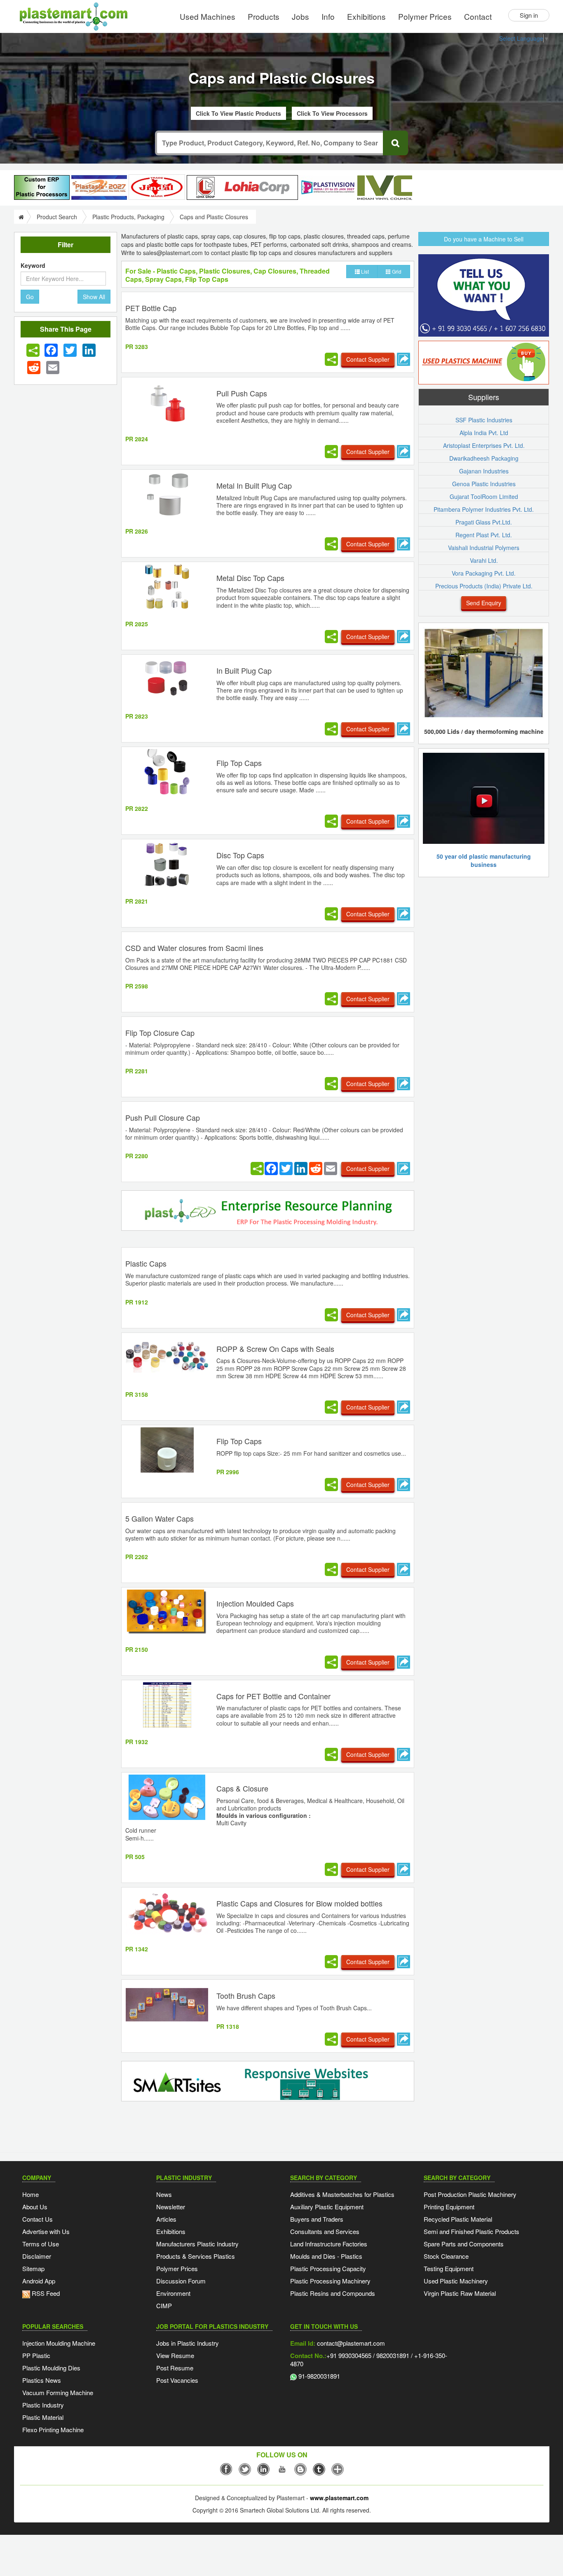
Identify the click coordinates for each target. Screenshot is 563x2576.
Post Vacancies (177, 2380)
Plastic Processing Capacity (328, 2268)
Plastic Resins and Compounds (333, 2293)
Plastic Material (43, 2417)
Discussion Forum (181, 2281)
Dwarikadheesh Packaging (484, 458)
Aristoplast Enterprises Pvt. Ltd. (484, 445)
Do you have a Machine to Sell (484, 239)
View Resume (175, 2355)
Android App (39, 2281)
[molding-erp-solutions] (268, 1212)
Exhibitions (366, 16)
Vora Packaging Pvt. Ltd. (484, 573)
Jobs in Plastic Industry (188, 2343)
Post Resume (175, 2368)
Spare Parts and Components (464, 2244)
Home (30, 2194)
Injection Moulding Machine (59, 2343)
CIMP (164, 2306)
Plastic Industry (43, 2405)
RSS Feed (45, 2293)
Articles (166, 2219)
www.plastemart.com (339, 2498)
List (364, 271)
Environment (173, 2293)
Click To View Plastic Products (238, 113)
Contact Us (38, 2219)
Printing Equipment (449, 2207)
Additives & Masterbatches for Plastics (342, 2194)
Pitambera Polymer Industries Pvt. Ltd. (484, 509)
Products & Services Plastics (196, 2256)
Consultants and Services (325, 2231)
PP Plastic (36, 2355)
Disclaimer (37, 2256)
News (164, 2194)
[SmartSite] (268, 2082)
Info (328, 16)
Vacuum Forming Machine (58, 2392)
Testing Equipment (449, 2268)
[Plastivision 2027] (327, 188)
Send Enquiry (484, 603)
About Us (35, 2207)
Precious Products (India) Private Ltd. (484, 586)
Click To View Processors (332, 113)
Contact (478, 16)
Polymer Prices (425, 16)
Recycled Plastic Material (458, 2219)
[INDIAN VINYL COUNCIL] (385, 187)
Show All (94, 297)
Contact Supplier (368, 359)
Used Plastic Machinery (456, 2281)
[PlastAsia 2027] (99, 187)
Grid (396, 271)
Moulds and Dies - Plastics (326, 2256)
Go (30, 297)
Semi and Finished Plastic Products (472, 2231)
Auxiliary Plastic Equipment (327, 2207)
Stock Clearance (446, 2256)
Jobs (300, 16)
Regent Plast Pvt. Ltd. (484, 535)
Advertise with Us (46, 2231)
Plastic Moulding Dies (51, 2368)
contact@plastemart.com (350, 2343)
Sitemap (33, 2268)
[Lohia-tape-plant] (242, 187)
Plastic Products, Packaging (128, 217)
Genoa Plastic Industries (484, 484)
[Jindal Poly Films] (157, 187)
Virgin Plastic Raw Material (460, 2293)
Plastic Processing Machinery (330, 2281)
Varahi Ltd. (484, 560)
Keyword (33, 265)
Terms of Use (41, 2244)
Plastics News (42, 2380)
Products (264, 16)
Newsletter (171, 2207)
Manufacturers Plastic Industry (197, 2244)
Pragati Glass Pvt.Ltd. (484, 522)
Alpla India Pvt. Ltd (484, 433)
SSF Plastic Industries (484, 420)
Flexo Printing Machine (53, 2430)
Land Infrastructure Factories (329, 2244)
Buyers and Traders (317, 2219)
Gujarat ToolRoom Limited (484, 496)
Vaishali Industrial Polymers (484, 548)
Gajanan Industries (484, 471)
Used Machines (208, 16)
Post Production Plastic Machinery (470, 2194)
